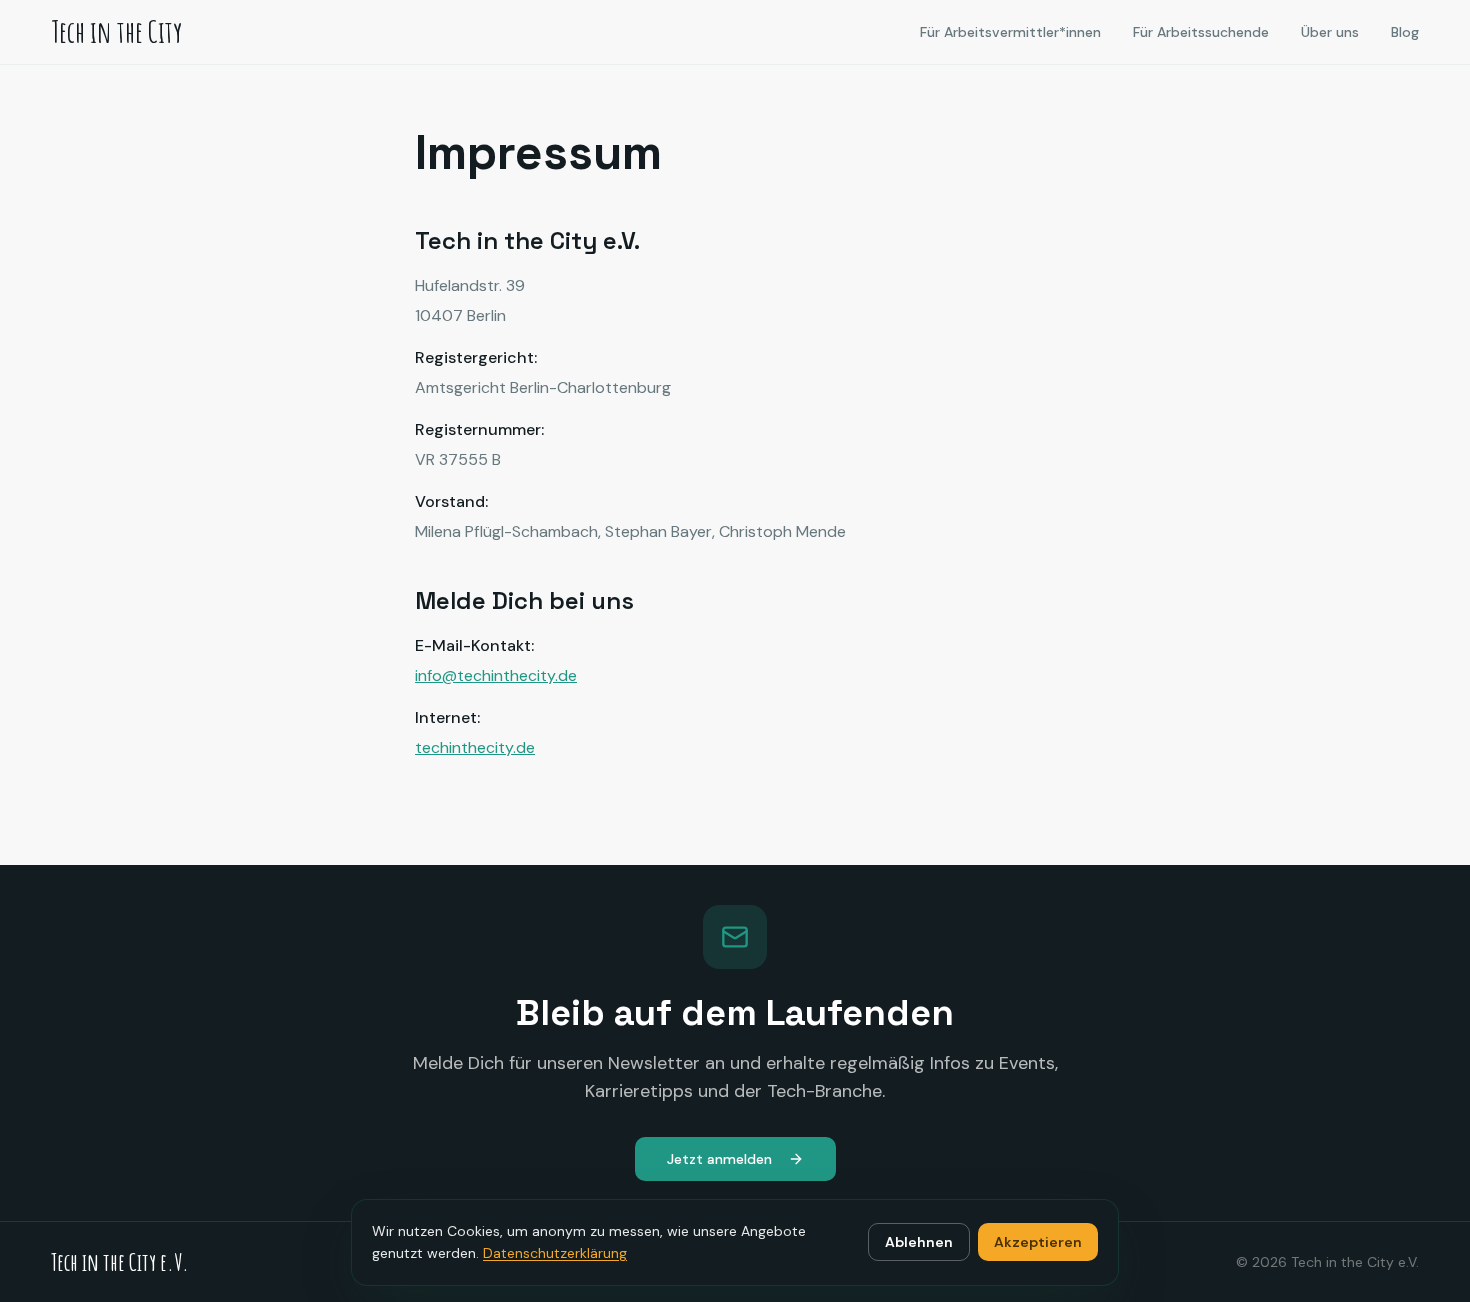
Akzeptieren (1038, 1242)
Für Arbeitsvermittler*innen (1010, 32)
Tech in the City (116, 32)
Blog (1405, 32)
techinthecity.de (475, 747)
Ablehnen (919, 1242)
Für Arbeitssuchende (1201, 32)
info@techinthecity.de (496, 675)
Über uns (1330, 32)
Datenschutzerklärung (555, 1253)
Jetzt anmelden (719, 1159)
